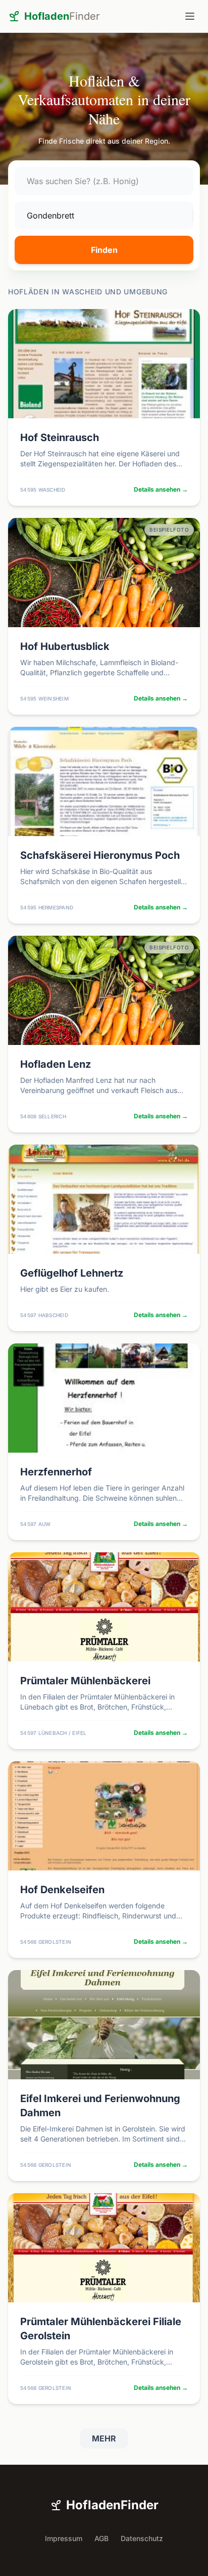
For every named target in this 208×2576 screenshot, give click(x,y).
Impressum (64, 2538)
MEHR (104, 2438)
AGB (101, 2538)
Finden (104, 250)
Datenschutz (142, 2538)
